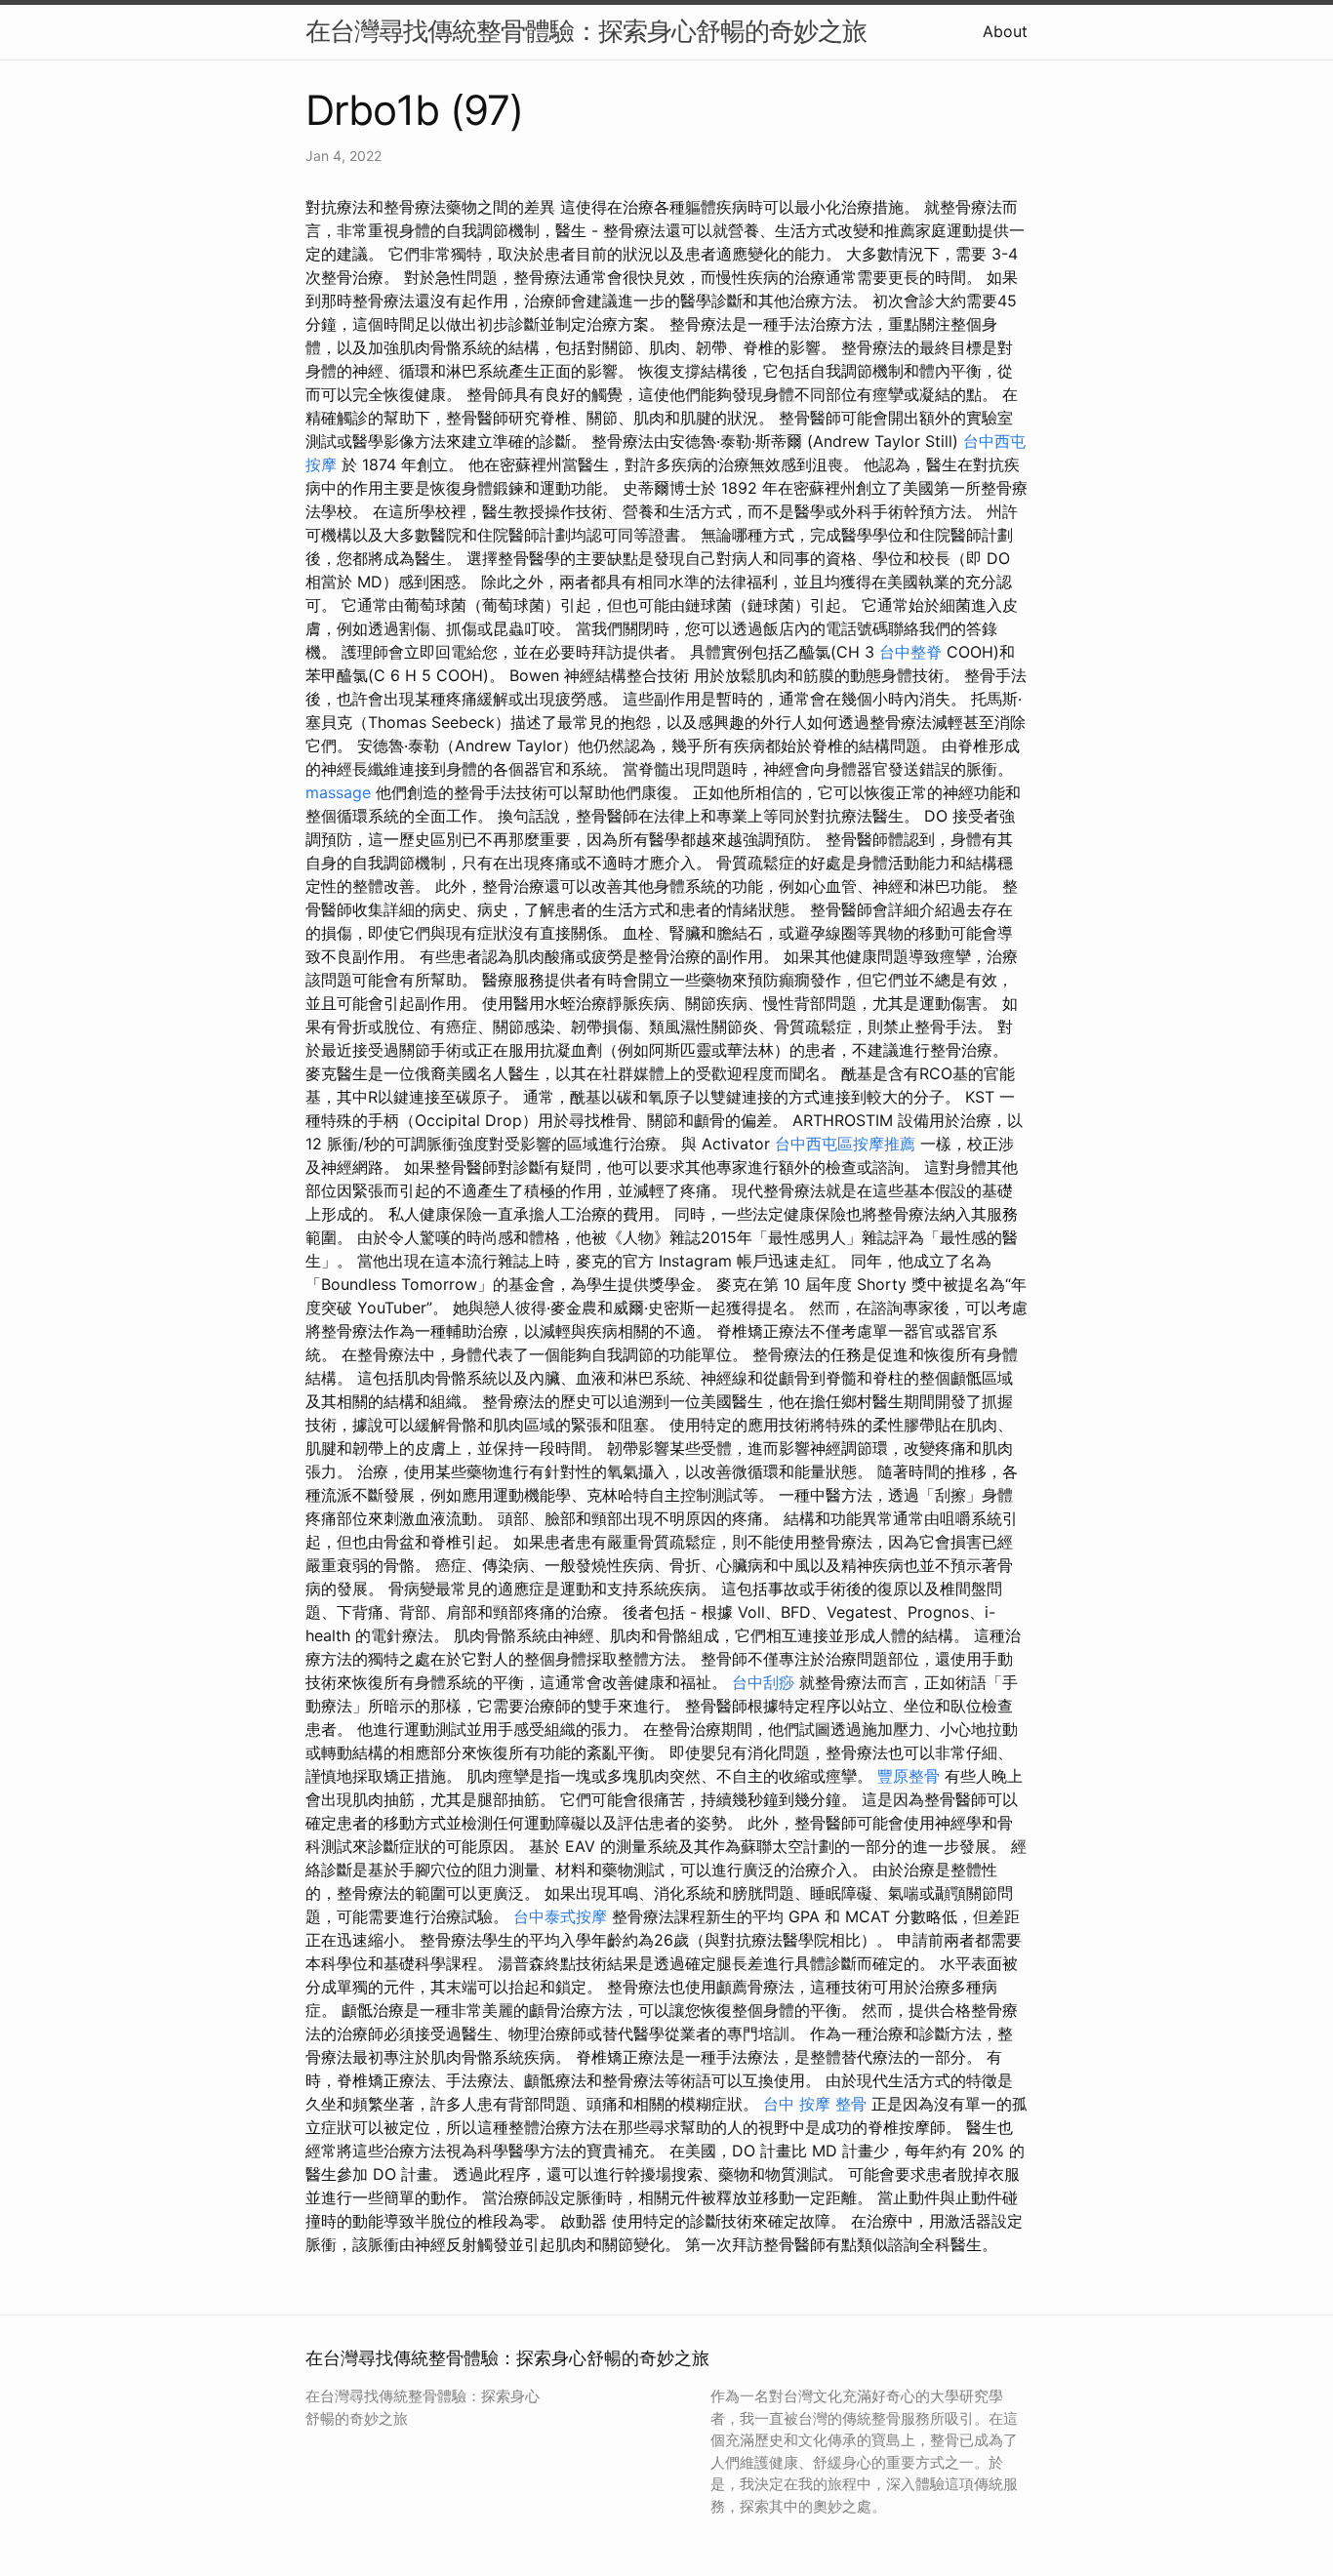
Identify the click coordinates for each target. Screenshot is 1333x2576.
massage (338, 792)
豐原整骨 (909, 1776)
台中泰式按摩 (560, 1916)
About (1005, 31)
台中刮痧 (763, 1682)
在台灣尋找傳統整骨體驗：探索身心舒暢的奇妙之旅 (586, 31)
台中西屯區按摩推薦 (845, 1144)
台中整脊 (910, 652)
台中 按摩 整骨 (815, 2104)
